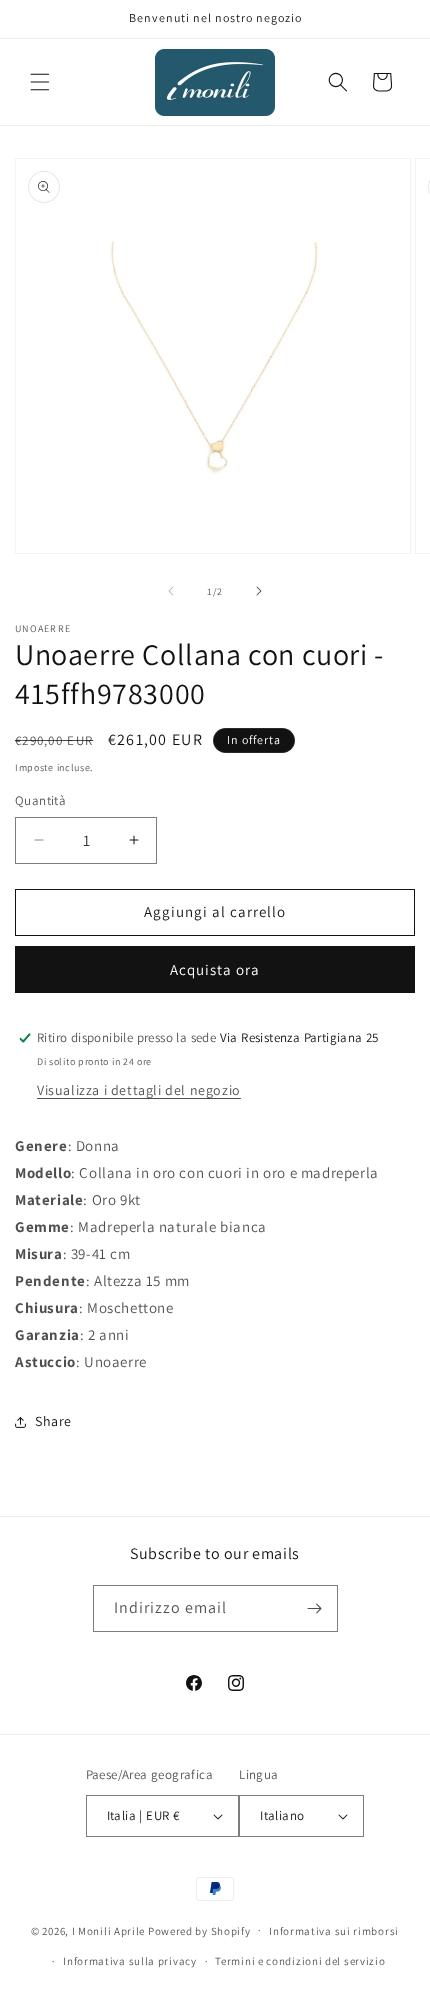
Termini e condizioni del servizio (300, 1961)
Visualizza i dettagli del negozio (139, 1090)
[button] (40, 82)
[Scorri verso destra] (259, 591)
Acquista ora (215, 969)
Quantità (40, 800)
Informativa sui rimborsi (334, 1931)
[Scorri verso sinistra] (171, 591)
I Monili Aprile (109, 1930)
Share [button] (53, 1421)
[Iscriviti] (315, 1608)
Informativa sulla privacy (130, 1961)
